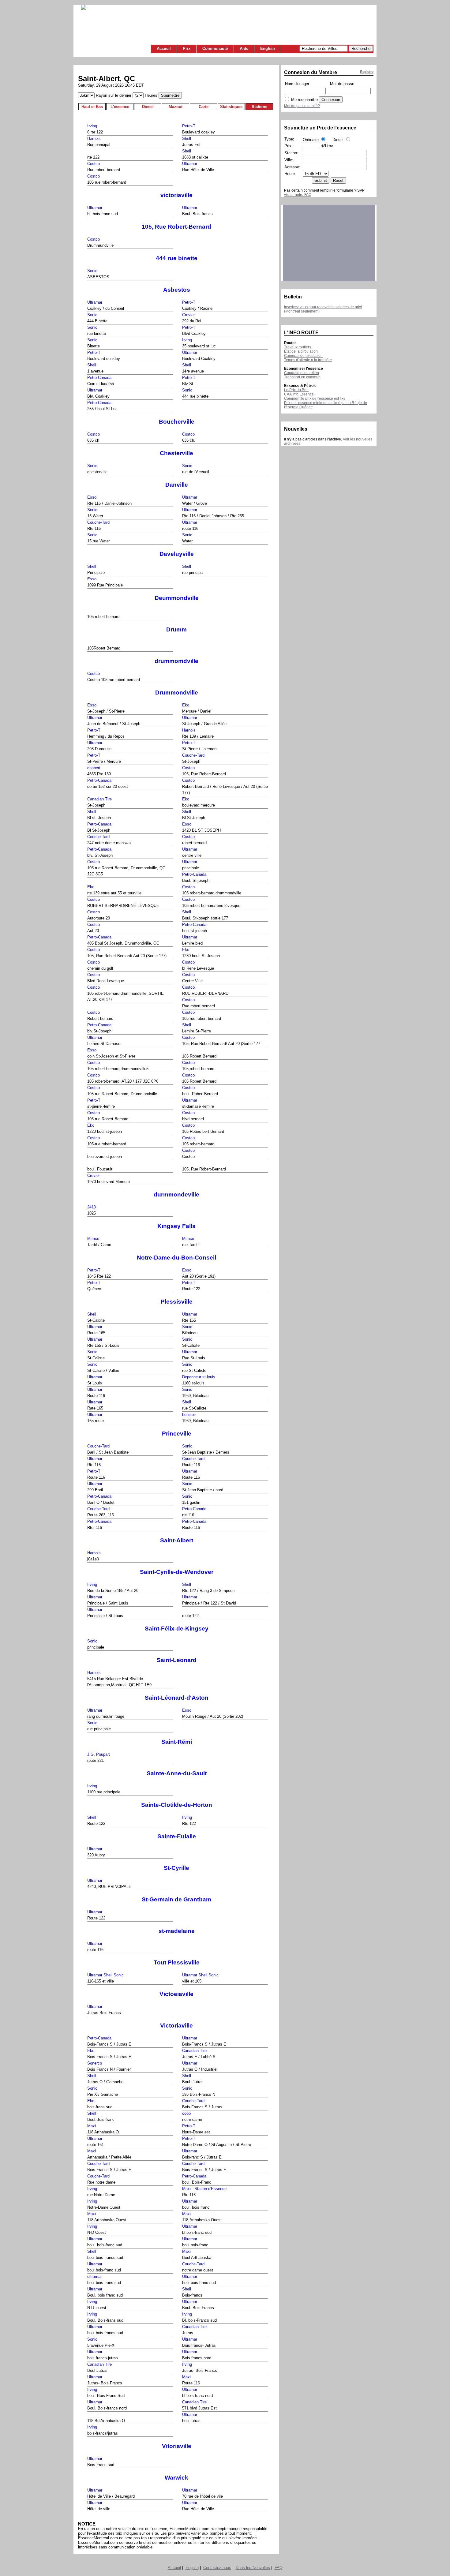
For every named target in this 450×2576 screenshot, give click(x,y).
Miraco (93, 1239)
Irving (92, 126)
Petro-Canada (99, 378)
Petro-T (189, 126)
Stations (259, 107)
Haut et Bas (92, 107)
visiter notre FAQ (298, 195)
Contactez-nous (217, 2568)
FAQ (279, 2568)
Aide (244, 49)
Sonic (92, 271)
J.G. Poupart (99, 1754)
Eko (186, 705)
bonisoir (189, 1415)
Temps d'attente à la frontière (308, 360)
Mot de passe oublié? (302, 106)
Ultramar (190, 164)
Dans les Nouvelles (253, 2568)
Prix (187, 49)
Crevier (188, 315)
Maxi (92, 2126)
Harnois (94, 139)
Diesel (148, 107)
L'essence (120, 107)
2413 (92, 1207)
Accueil (164, 49)
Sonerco (95, 2063)
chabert (94, 768)
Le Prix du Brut (296, 390)
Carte (204, 107)
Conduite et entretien (302, 373)
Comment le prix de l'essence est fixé (315, 399)
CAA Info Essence (299, 394)
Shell (187, 139)
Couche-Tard (98, 522)
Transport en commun (302, 377)
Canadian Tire (99, 799)
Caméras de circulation (303, 356)
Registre (367, 72)
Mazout (176, 107)
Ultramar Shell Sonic (105, 1975)
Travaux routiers (298, 347)
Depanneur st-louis (199, 1377)
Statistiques (231, 107)
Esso (92, 497)
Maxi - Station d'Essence (204, 2189)
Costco (94, 164)
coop (186, 2113)
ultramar (94, 2276)
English (268, 49)
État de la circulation (301, 351)
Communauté (215, 49)
